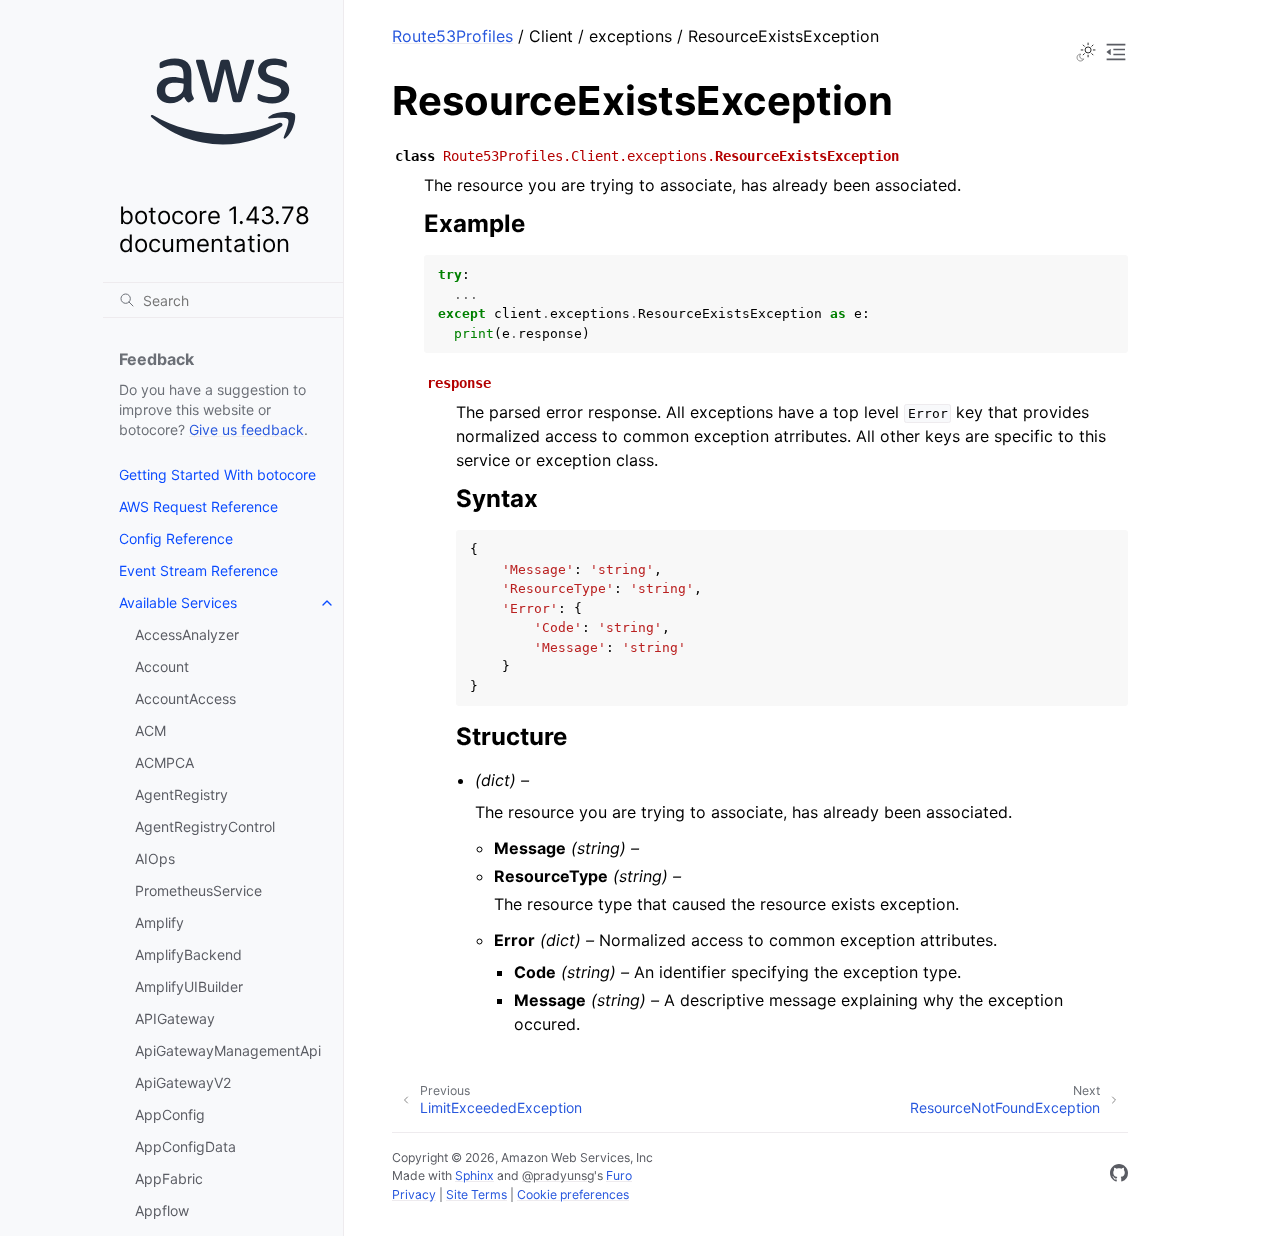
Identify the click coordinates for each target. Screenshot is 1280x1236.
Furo (619, 1175)
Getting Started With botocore (217, 474)
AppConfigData (185, 1146)
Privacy (414, 1194)
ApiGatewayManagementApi (228, 1050)
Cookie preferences (573, 1194)
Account (162, 666)
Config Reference (176, 538)
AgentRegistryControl (205, 826)
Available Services (178, 602)
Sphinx (474, 1175)
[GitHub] (1119, 1176)
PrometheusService (198, 890)
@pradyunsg (558, 1175)
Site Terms (476, 1194)
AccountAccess (185, 698)
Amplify (159, 922)
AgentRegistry (181, 794)
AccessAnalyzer (187, 634)
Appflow (162, 1210)
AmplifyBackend (188, 954)
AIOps (155, 858)
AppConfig (170, 1114)
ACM (150, 730)
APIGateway (175, 1018)
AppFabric (169, 1178)
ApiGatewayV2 (183, 1082)
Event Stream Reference (198, 570)
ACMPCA (164, 762)
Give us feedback (246, 429)
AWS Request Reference (198, 506)
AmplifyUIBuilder (189, 986)
